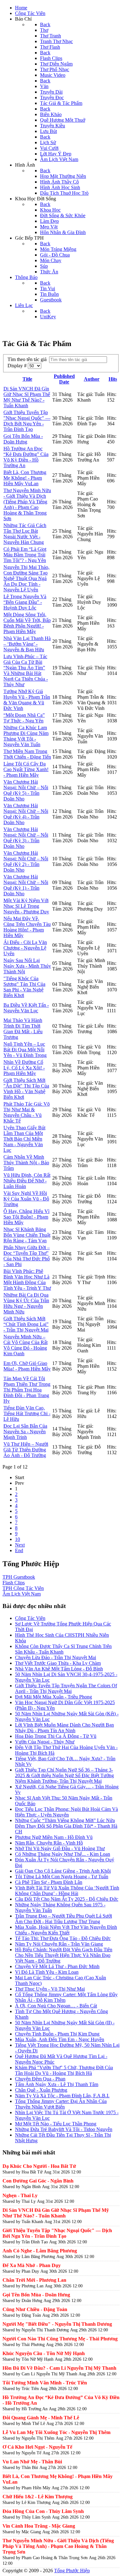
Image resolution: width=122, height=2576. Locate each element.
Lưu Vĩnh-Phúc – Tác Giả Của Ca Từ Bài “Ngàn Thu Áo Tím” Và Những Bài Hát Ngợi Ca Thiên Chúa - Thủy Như (26, 670)
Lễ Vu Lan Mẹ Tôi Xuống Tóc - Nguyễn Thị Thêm (56, 2432)
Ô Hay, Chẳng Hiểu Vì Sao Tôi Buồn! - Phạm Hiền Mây (26, 1217)
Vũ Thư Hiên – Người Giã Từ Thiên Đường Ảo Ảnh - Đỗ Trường (26, 1450)
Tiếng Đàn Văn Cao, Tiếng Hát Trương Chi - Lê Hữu (27, 1413)
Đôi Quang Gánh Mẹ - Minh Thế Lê (41, 2418)
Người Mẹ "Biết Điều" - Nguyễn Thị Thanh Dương (57, 2324)
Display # (18, 366)
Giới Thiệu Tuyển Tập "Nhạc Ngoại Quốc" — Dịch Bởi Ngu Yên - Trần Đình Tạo (27, 421)
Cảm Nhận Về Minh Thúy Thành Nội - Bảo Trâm (26, 1163)
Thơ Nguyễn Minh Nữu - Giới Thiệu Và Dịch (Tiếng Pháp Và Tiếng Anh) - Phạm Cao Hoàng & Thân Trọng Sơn (27, 504)
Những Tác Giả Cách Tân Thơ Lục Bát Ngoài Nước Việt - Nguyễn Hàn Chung (25, 534)
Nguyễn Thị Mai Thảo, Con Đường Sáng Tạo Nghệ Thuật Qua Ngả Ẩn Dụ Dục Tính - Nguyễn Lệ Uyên (26, 578)
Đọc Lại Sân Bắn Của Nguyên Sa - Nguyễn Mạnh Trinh (25, 1432)
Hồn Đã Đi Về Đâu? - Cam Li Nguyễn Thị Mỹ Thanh (59, 2368)
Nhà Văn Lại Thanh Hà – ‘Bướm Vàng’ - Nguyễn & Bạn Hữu (27, 644)
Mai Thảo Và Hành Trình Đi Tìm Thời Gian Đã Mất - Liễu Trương (23, 1029)
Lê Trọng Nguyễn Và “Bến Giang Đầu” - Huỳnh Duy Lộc (25, 602)
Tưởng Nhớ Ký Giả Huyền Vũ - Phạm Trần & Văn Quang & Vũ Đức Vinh (27, 700)
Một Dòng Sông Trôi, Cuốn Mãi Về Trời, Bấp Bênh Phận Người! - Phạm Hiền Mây (27, 623)
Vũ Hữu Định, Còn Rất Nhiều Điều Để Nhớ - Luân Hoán (27, 1181)
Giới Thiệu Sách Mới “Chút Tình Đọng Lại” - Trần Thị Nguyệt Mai (26, 1324)
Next (20, 1545)
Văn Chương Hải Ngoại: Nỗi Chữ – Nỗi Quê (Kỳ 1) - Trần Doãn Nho (26, 885)
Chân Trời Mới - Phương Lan (34, 2280)
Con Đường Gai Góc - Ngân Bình (38, 2181)
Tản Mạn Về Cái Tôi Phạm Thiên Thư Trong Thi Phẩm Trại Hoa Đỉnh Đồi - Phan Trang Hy (27, 1390)
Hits (113, 379)
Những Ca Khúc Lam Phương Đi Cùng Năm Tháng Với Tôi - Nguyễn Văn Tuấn (26, 736)
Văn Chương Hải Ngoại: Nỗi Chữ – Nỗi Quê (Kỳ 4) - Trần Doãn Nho (26, 814)
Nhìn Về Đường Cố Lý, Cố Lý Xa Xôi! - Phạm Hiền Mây (24, 1068)
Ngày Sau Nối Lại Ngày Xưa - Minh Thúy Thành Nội (27, 966)
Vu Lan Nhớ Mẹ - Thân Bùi (32, 2462)
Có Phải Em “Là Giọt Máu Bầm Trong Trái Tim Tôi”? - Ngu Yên (25, 555)
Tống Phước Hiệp (72, 2571)
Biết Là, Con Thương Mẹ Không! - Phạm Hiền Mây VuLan (25, 478)
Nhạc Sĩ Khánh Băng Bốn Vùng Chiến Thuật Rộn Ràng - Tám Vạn (27, 1235)
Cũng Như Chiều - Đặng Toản (35, 2309)
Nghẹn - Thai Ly (20, 2195)
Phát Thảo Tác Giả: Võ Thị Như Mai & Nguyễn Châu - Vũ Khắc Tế (27, 1112)
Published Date (64, 379)
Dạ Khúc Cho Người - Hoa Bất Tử (39, 2166)
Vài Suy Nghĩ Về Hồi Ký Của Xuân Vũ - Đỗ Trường (26, 1199)
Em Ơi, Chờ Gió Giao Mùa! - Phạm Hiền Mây (27, 1366)
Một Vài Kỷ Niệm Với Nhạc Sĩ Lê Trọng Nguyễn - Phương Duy (26, 906)
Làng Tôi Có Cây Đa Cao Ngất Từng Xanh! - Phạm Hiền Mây (26, 769)
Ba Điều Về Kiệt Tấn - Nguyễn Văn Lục (26, 1008)
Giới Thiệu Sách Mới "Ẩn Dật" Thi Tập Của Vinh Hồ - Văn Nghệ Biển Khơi (26, 1089)
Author (92, 379)
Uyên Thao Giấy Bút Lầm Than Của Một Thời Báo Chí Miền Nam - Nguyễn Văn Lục (24, 1139)
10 (18, 1539)
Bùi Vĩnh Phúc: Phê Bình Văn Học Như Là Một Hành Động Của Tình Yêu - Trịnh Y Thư (27, 1280)
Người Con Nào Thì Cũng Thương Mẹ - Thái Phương (60, 2339)
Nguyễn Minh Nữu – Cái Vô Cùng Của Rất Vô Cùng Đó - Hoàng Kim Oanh (25, 1345)
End (19, 1550)
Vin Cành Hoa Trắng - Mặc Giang (39, 2526)
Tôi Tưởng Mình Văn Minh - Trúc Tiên (45, 2383)
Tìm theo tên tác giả (28, 359)
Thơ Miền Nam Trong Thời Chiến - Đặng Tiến (27, 754)
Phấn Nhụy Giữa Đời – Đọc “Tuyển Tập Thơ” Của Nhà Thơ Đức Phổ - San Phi (27, 1256)
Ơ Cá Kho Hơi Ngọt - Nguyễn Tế (37, 2447)
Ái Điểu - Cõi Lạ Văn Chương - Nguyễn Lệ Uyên (25, 948)
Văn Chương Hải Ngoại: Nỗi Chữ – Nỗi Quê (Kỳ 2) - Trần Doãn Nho (26, 861)
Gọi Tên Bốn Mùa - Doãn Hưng (23, 439)
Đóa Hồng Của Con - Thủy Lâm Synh (43, 2511)
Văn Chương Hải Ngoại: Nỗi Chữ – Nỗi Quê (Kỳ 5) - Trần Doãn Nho (26, 790)
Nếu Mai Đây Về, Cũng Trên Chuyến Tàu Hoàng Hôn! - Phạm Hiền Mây (27, 927)
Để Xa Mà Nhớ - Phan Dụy (32, 2265)
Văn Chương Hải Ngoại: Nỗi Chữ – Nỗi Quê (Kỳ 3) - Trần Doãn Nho (26, 838)
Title (27, 379)
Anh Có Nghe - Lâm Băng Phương (40, 2251)
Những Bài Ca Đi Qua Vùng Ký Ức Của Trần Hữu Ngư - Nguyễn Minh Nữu (26, 1303)
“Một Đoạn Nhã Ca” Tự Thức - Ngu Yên (24, 718)
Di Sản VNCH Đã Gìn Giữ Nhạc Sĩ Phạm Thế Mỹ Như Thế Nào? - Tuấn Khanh (27, 397)
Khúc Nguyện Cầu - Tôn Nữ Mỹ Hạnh (44, 2353)
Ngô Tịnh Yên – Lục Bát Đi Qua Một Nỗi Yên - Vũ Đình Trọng (25, 1050)
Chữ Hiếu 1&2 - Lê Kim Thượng (38, 2497)
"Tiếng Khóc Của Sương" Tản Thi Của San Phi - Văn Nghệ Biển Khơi (24, 987)
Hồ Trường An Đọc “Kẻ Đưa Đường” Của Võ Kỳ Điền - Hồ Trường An (26, 457)
